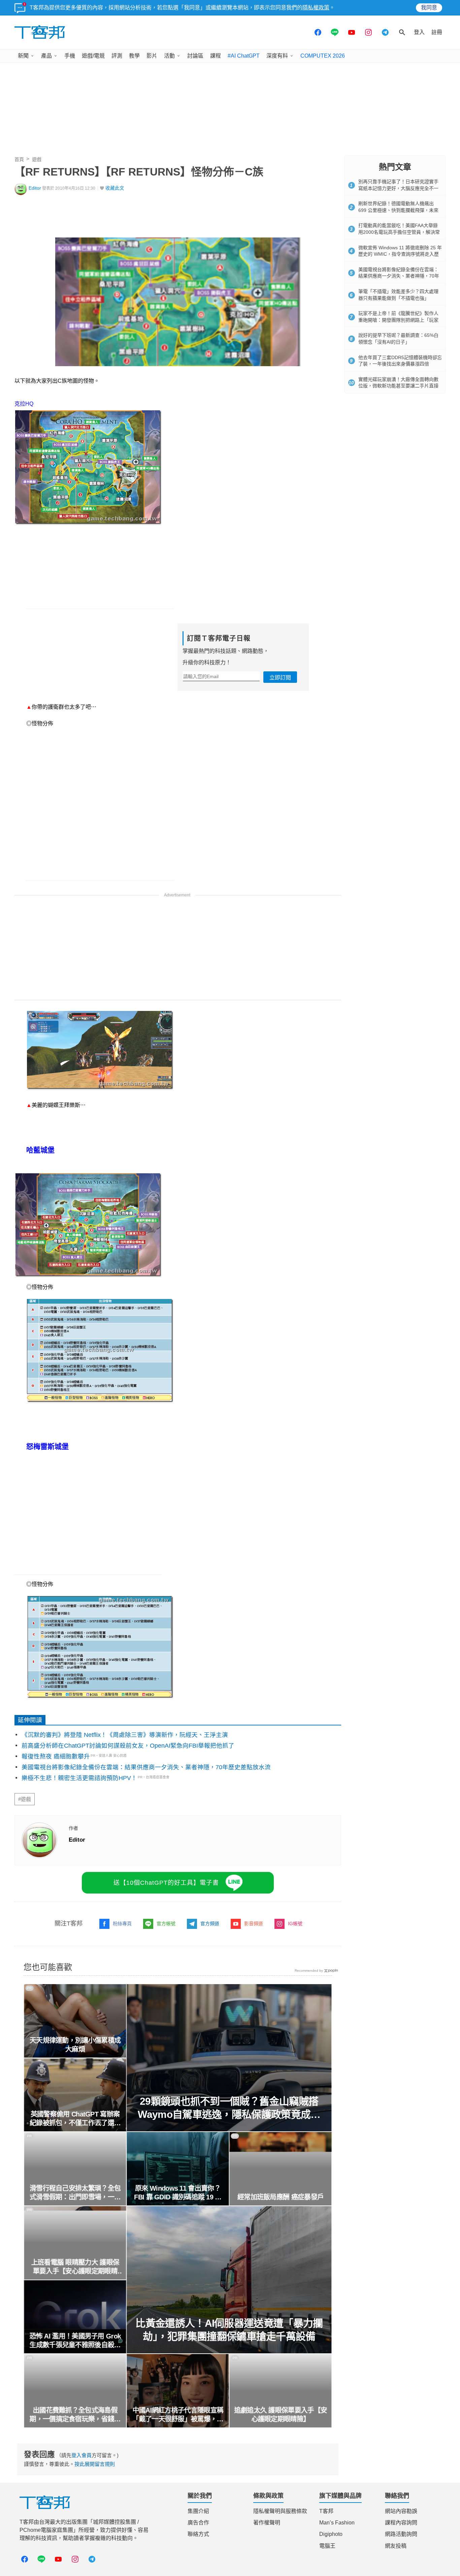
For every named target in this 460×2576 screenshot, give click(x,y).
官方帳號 (166, 1923)
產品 (46, 56)
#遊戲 (25, 1799)
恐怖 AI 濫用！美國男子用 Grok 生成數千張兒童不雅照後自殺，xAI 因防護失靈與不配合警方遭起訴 (75, 2341)
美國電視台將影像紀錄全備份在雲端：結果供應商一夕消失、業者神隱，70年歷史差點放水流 (146, 1767)
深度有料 (277, 56)
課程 (216, 56)
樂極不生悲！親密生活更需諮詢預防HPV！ (79, 1778)
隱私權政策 (316, 8)
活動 (169, 56)
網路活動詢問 (401, 2534)
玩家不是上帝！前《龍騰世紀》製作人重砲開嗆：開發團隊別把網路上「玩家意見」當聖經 (398, 320)
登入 (419, 32)
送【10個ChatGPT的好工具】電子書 (166, 1883)
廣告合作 (198, 2523)
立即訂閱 (280, 678)
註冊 (437, 32)
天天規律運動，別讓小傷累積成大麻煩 (75, 2045)
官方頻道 (210, 1923)
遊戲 (37, 159)
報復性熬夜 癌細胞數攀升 (56, 1756)
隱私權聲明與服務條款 (280, 2511)
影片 (152, 56)
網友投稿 (396, 2546)
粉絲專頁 (122, 1923)
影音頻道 (254, 1923)
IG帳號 (295, 1923)
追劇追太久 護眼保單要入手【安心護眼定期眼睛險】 (281, 2415)
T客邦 (326, 2511)
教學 (134, 56)
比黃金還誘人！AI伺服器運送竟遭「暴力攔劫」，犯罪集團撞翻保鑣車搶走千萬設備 (229, 2330)
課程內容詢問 (401, 2523)
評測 (117, 56)
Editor (35, 188)
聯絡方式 (198, 2534)
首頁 (19, 159)
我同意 (429, 8)
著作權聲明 (267, 2523)
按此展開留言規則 (95, 2464)
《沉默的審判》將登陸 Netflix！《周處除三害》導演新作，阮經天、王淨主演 (125, 1735)
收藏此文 (115, 188)
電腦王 (327, 2546)
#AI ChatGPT (244, 56)
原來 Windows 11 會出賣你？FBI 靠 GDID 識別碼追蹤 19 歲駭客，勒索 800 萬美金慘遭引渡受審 (178, 2193)
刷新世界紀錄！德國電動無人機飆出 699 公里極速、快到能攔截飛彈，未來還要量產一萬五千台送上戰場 (398, 210)
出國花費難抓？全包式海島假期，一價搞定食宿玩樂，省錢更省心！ (75, 2415)
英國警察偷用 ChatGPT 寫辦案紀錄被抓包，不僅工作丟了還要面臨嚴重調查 (75, 2119)
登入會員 (81, 2455)
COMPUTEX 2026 (323, 56)
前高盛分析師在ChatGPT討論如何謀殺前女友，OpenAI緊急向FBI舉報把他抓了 (128, 1746)
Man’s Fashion (337, 2523)
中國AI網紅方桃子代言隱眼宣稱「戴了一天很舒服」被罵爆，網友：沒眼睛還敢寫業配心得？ (178, 2415)
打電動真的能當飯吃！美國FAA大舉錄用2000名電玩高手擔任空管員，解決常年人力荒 (399, 232)
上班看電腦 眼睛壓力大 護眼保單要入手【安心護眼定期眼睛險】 (75, 2267)
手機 (70, 56)
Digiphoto (331, 2534)
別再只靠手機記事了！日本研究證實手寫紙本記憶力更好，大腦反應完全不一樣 (398, 188)
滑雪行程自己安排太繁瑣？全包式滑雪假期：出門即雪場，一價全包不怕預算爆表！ (75, 2193)
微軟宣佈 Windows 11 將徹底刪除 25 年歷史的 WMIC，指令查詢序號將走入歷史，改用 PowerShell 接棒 (400, 254)
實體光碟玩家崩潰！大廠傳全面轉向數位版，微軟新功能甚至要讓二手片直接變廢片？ (398, 386)
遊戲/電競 (93, 56)
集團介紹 (198, 2511)
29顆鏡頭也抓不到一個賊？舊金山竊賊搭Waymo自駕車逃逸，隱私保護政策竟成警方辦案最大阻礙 (229, 2108)
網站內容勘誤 (401, 2511)
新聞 (23, 56)
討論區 (195, 56)
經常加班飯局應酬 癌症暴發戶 (281, 2197)
